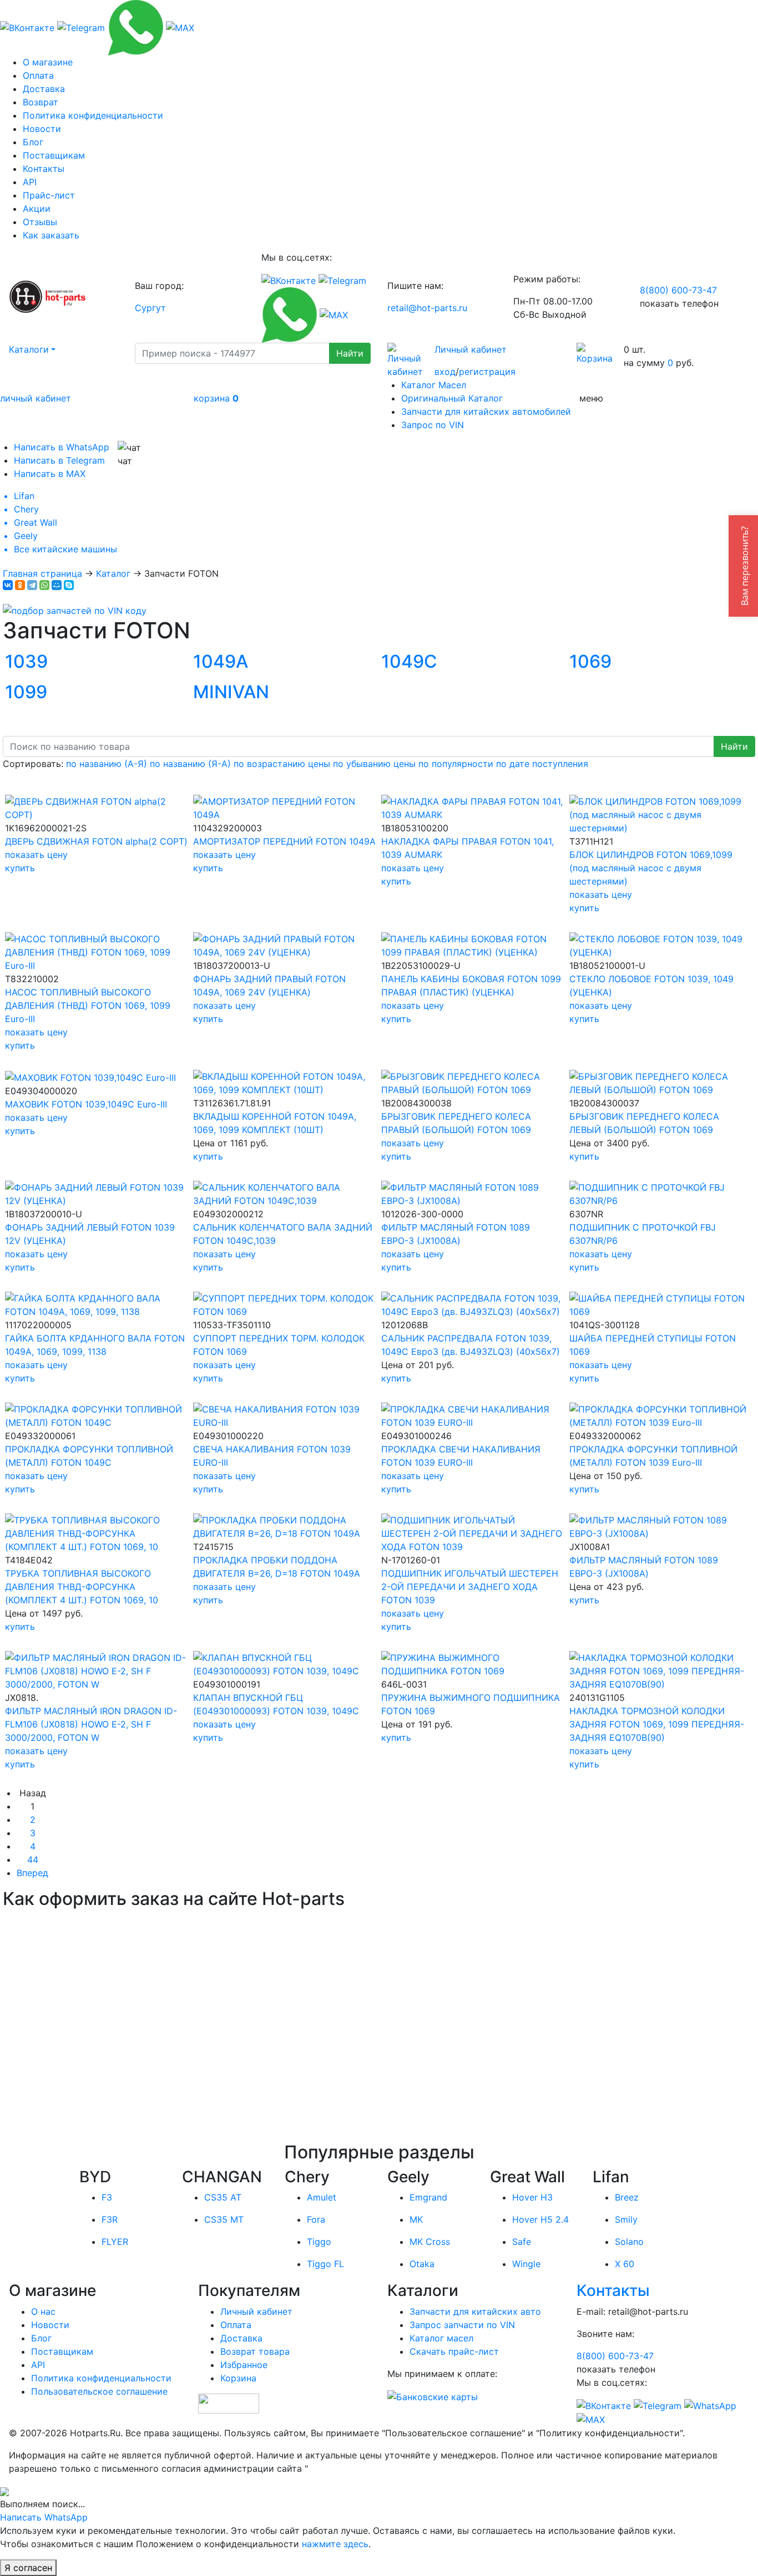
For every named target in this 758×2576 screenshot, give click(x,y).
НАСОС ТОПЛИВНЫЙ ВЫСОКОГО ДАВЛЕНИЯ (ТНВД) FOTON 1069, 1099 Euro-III (88, 1005)
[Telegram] (32, 585)
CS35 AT (223, 2197)
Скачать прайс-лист (454, 2351)
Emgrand (428, 2197)
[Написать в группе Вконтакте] (27, 27)
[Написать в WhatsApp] (135, 27)
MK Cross (430, 2242)
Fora (316, 2219)
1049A (221, 661)
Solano (629, 2242)
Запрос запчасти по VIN (462, 2325)
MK (416, 2219)
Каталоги (29, 349)
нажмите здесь (335, 2544)
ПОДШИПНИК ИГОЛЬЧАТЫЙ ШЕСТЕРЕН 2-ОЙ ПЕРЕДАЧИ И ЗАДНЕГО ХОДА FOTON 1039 (470, 1587)
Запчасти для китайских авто (475, 2311)
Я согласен (28, 2568)
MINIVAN (231, 692)
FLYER (115, 2242)
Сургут (150, 308)
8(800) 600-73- (678, 290)
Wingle (526, 2264)
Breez (627, 2197)
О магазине (48, 62)
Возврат (41, 102)
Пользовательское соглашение (99, 2391)
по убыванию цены (374, 764)
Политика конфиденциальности (93, 115)
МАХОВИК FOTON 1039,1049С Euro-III (86, 1104)
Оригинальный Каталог (452, 398)
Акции (37, 209)
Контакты (44, 169)
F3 (107, 2197)
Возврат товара (255, 2351)
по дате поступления (542, 764)
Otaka (422, 2264)
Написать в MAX (50, 474)
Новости (42, 129)
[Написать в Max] (180, 27)
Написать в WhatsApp (62, 447)
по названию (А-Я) (107, 764)
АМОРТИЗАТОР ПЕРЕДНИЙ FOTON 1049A (284, 841)
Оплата (38, 75)
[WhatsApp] (44, 585)
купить (20, 868)
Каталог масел (441, 2338)
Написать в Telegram (59, 460)
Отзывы (40, 222)
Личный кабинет (471, 349)
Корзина (238, 2378)
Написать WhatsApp (44, 2517)
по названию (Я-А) (190, 764)
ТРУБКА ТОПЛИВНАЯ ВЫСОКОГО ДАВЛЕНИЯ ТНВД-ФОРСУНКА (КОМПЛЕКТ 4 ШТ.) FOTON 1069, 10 (82, 1587)
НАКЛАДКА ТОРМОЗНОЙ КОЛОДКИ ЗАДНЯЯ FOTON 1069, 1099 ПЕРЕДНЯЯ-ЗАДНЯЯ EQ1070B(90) (657, 1724)
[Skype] (69, 585)
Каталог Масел (434, 385)
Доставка (44, 89)
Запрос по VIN (433, 425)
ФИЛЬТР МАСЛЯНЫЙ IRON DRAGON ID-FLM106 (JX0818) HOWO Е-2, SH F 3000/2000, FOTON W (91, 1724)
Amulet (322, 2197)
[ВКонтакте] (8, 585)
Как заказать (51, 235)
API (30, 182)
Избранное (244, 2365)
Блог (33, 142)
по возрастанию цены (282, 764)
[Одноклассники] (20, 585)
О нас (43, 2311)
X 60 (625, 2264)
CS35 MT (224, 2219)
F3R (110, 2219)
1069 (590, 661)
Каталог (113, 573)
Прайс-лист (49, 195)
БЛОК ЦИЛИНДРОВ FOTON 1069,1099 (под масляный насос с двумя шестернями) (651, 868)
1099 (26, 692)
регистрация (487, 372)
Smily (626, 2219)
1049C (409, 661)
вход (445, 372)
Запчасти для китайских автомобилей (486, 411)
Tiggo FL (325, 2264)
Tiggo (319, 2242)
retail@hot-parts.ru (427, 308)
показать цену (36, 855)
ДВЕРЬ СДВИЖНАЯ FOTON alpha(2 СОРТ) (96, 841)
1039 (26, 661)
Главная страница (42, 573)
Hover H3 (532, 2197)
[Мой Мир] (57, 585)
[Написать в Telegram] (81, 27)
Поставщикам (54, 155)
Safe (522, 2242)
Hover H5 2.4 (540, 2219)
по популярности (456, 764)
